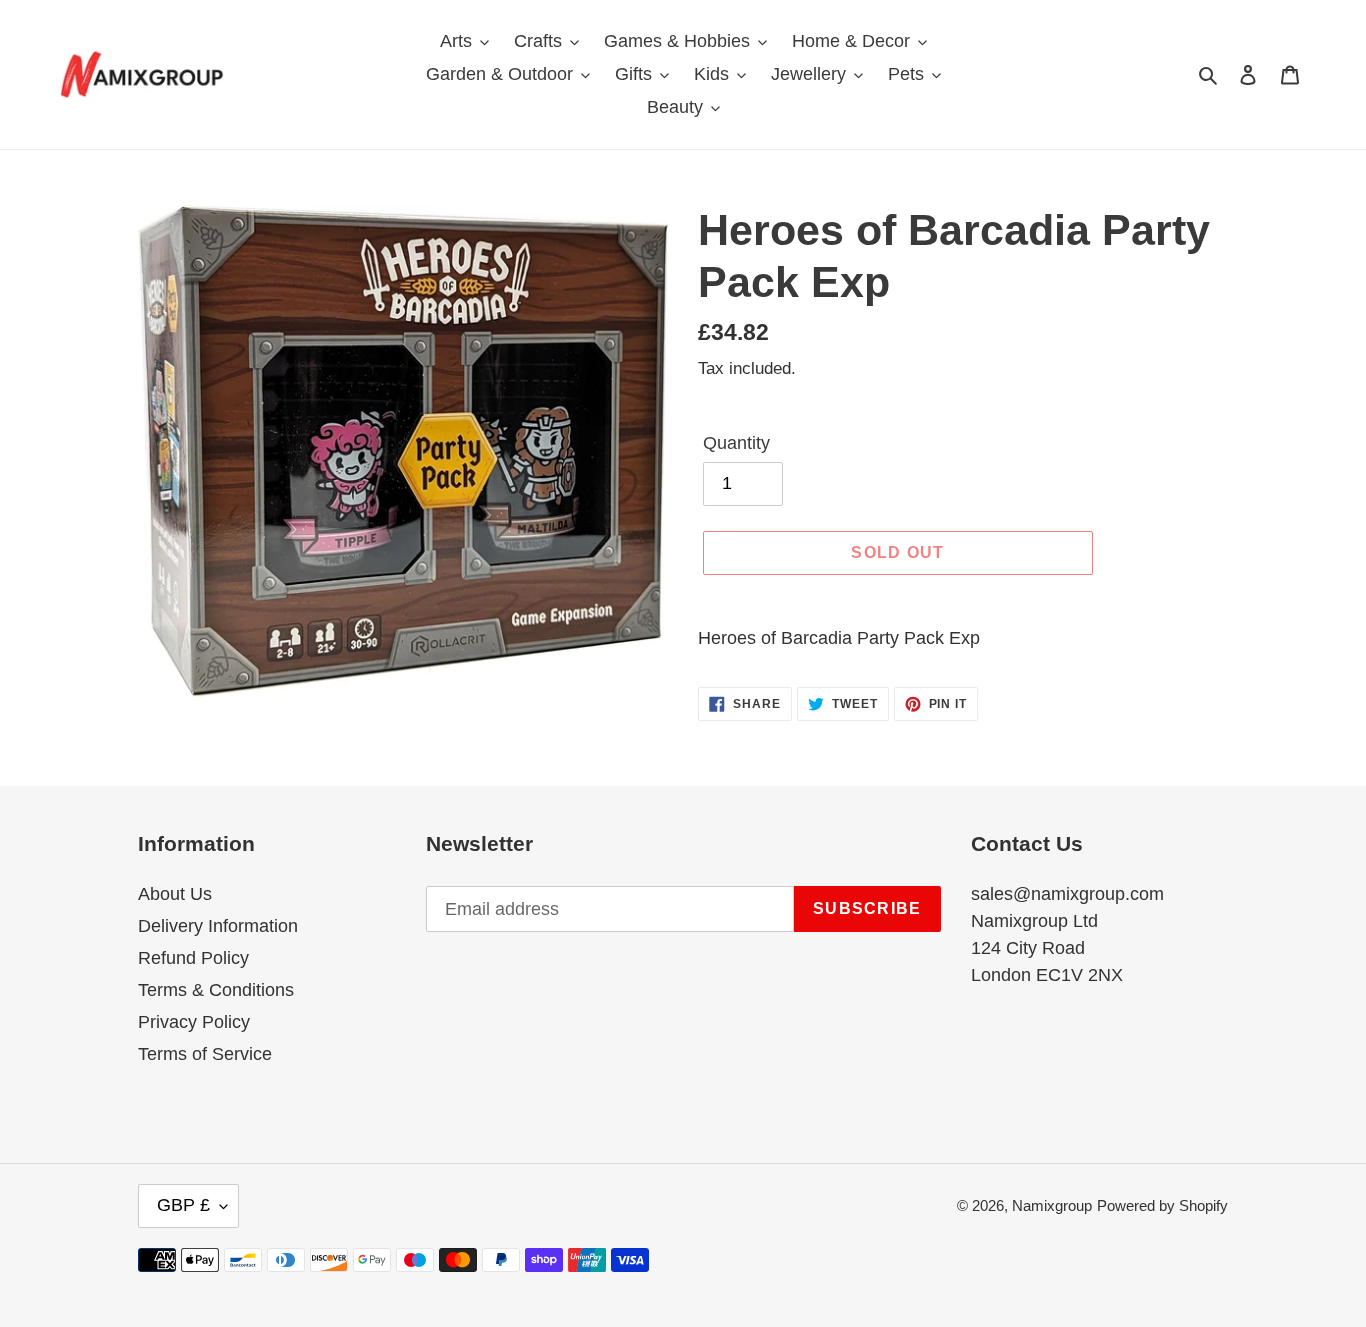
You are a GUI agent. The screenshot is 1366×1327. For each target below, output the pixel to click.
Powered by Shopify (1162, 1205)
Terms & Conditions (216, 990)
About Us (175, 894)
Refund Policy (193, 958)
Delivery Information (218, 926)
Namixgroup (1052, 1205)
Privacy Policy (194, 1022)
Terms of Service (205, 1054)
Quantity (736, 443)
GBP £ (183, 1205)
